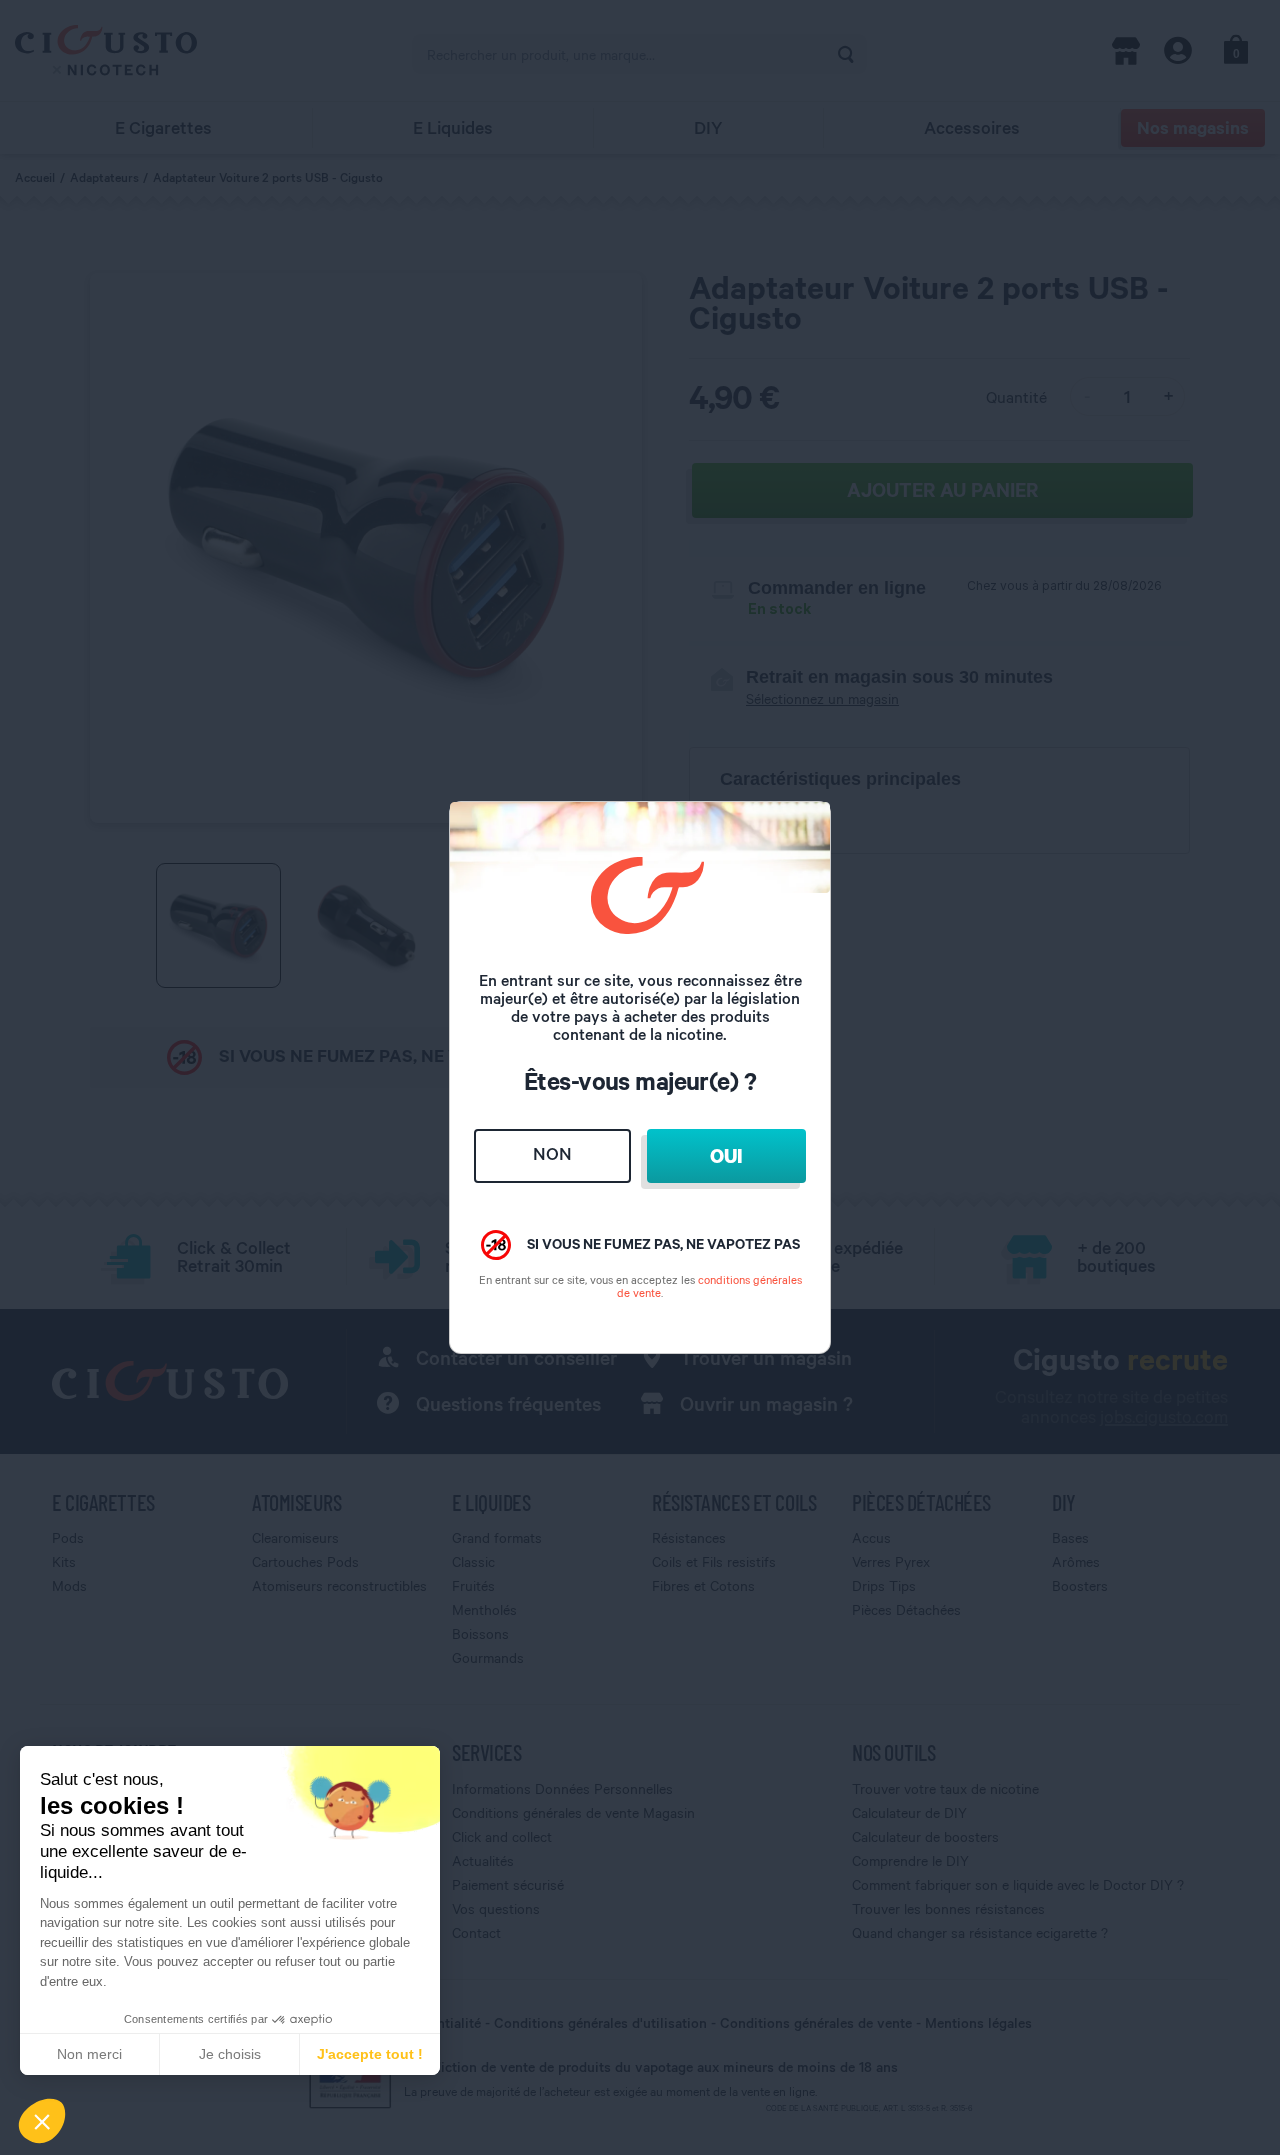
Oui (726, 1155)
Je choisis (230, 2054)
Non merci (89, 2054)
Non (552, 1153)
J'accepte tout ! (370, 2054)
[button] (42, 2121)
